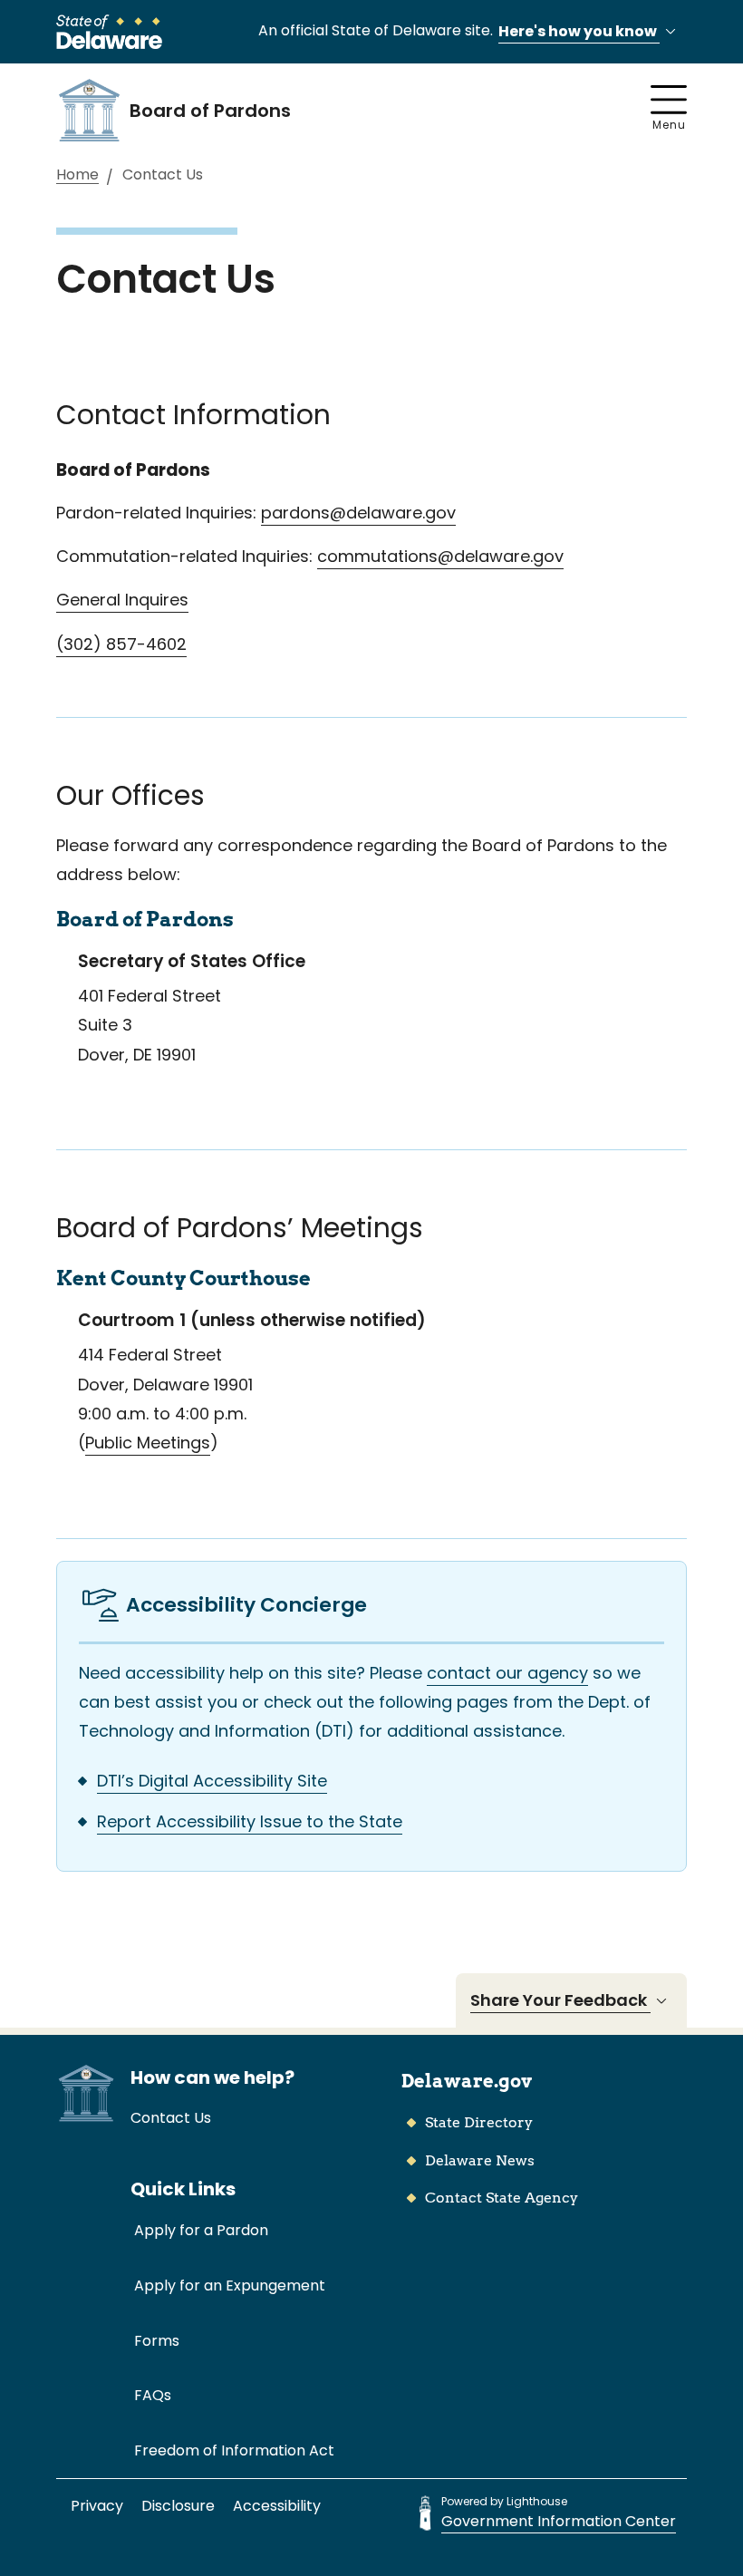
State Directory (479, 2122)
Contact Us (171, 2118)
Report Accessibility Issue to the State (250, 1821)
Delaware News (480, 2160)
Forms (157, 2341)
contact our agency (507, 1673)
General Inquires (122, 600)
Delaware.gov (467, 2081)
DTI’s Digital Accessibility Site (212, 1781)
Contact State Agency (502, 2198)
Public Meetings (148, 1443)
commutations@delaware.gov (440, 556)
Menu (669, 125)
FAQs (153, 2395)
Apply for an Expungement (230, 2285)
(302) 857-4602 (121, 644)
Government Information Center (559, 2521)
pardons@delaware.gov (358, 513)
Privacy (97, 2506)
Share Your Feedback (560, 2000)
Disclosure (178, 2506)
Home (77, 175)
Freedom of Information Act (234, 2450)
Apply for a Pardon (201, 2230)
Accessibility (277, 2506)
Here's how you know (579, 31)
